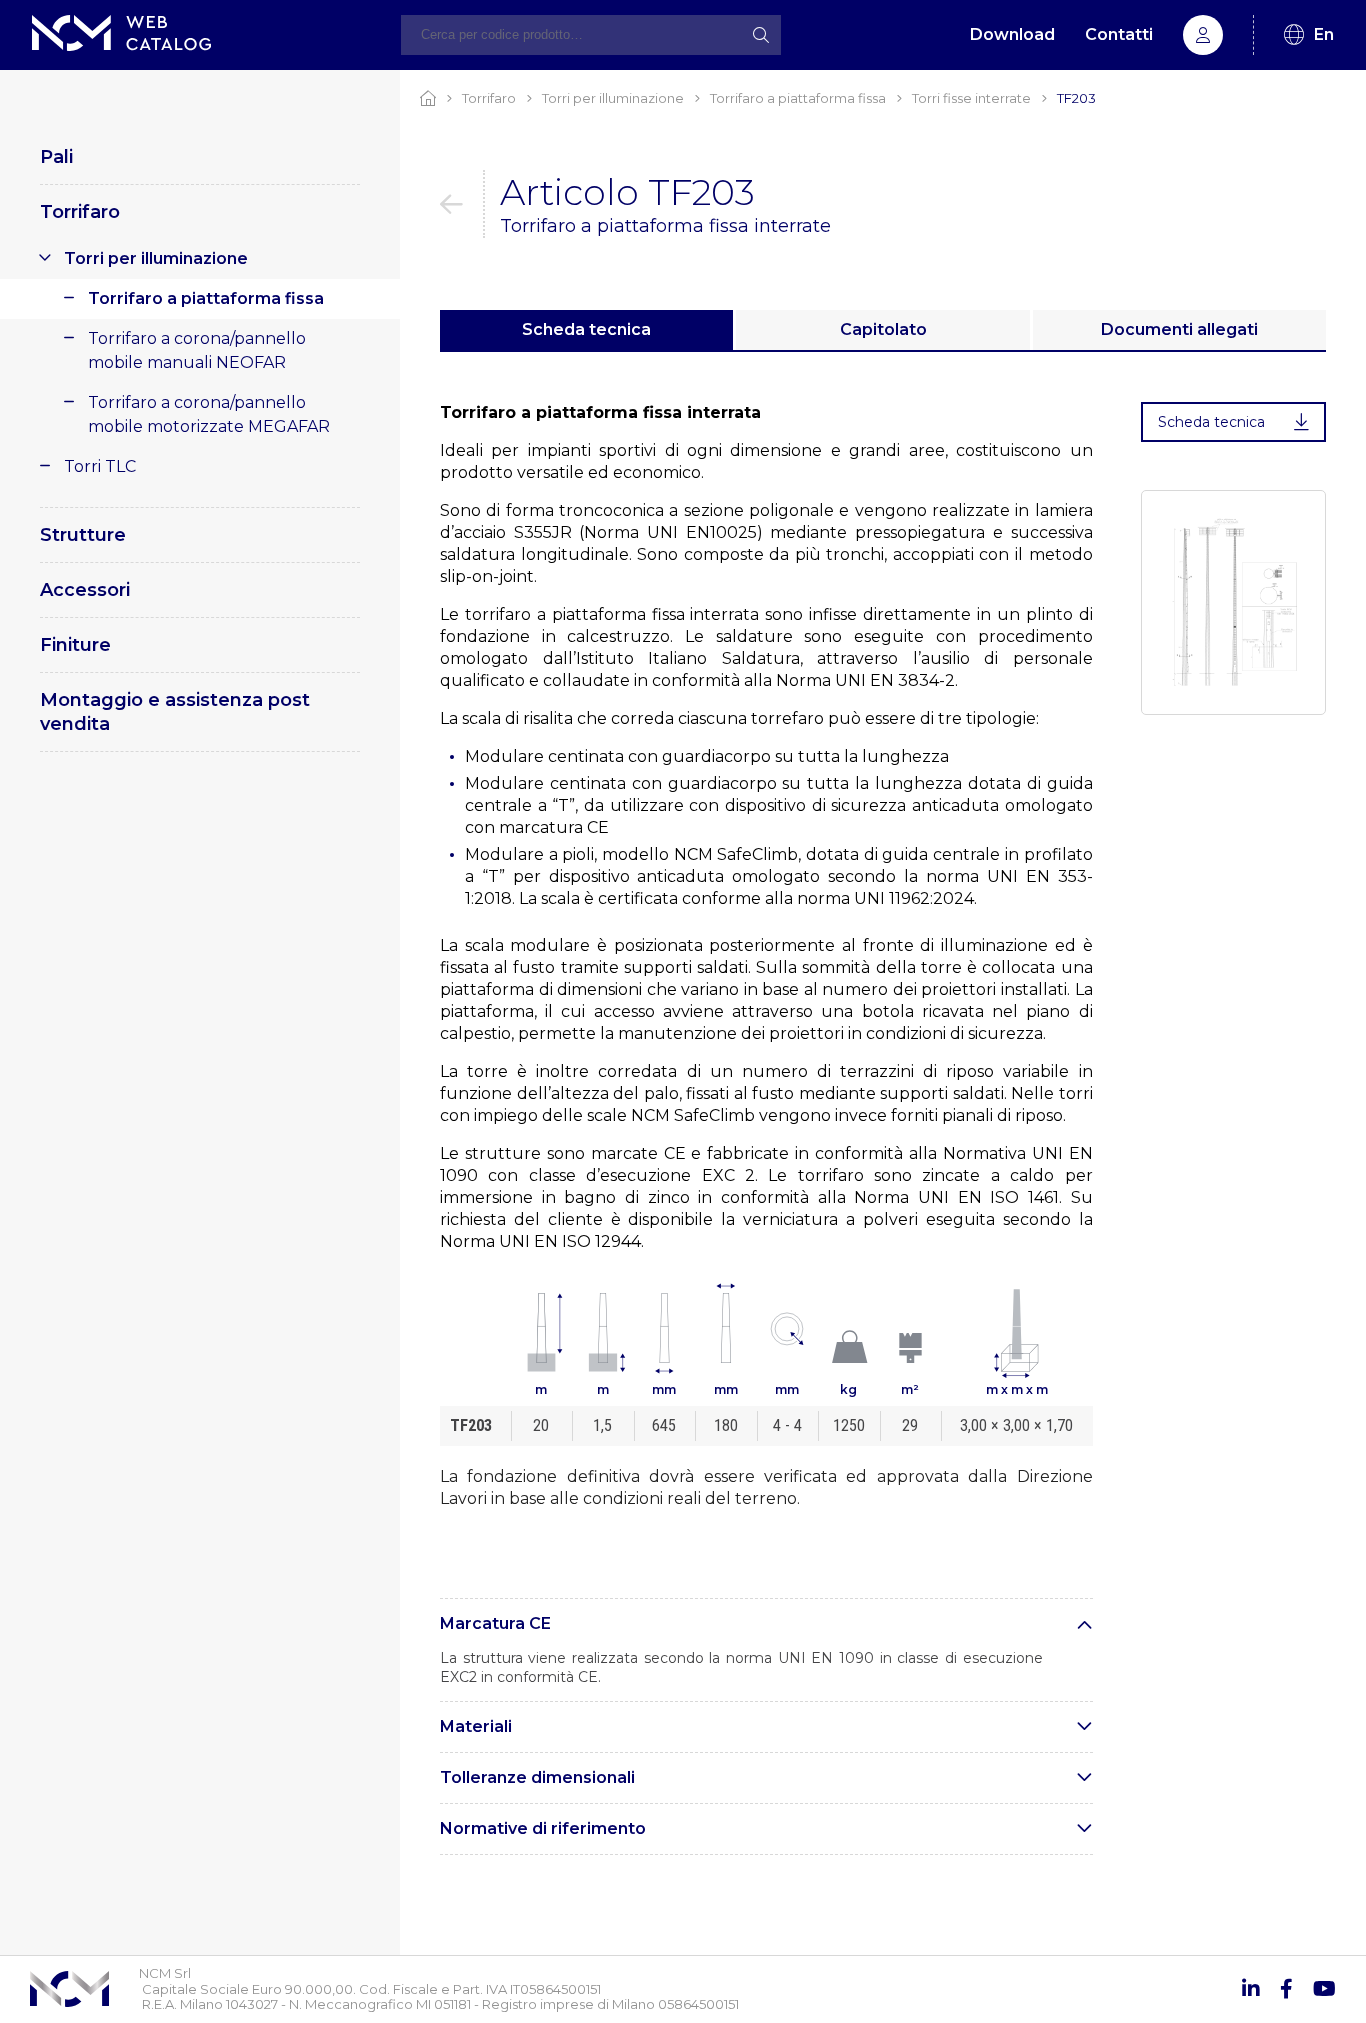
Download (1012, 34)
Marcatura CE (495, 1623)
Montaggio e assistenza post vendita (175, 712)
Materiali (476, 1726)
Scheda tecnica (586, 329)
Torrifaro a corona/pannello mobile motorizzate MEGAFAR (209, 414)
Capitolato (883, 329)
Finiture (75, 645)
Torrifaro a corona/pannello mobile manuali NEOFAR (197, 350)
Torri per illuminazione (156, 258)
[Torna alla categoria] (462, 204)
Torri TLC (100, 466)
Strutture (83, 535)
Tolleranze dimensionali (537, 1777)
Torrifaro (80, 212)
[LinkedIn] (1251, 1989)
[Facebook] (1286, 1989)
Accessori (85, 590)
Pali (56, 157)
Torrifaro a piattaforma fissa (206, 298)
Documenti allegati (1179, 329)
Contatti (1119, 34)
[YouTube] (1324, 1989)
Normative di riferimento (543, 1828)
